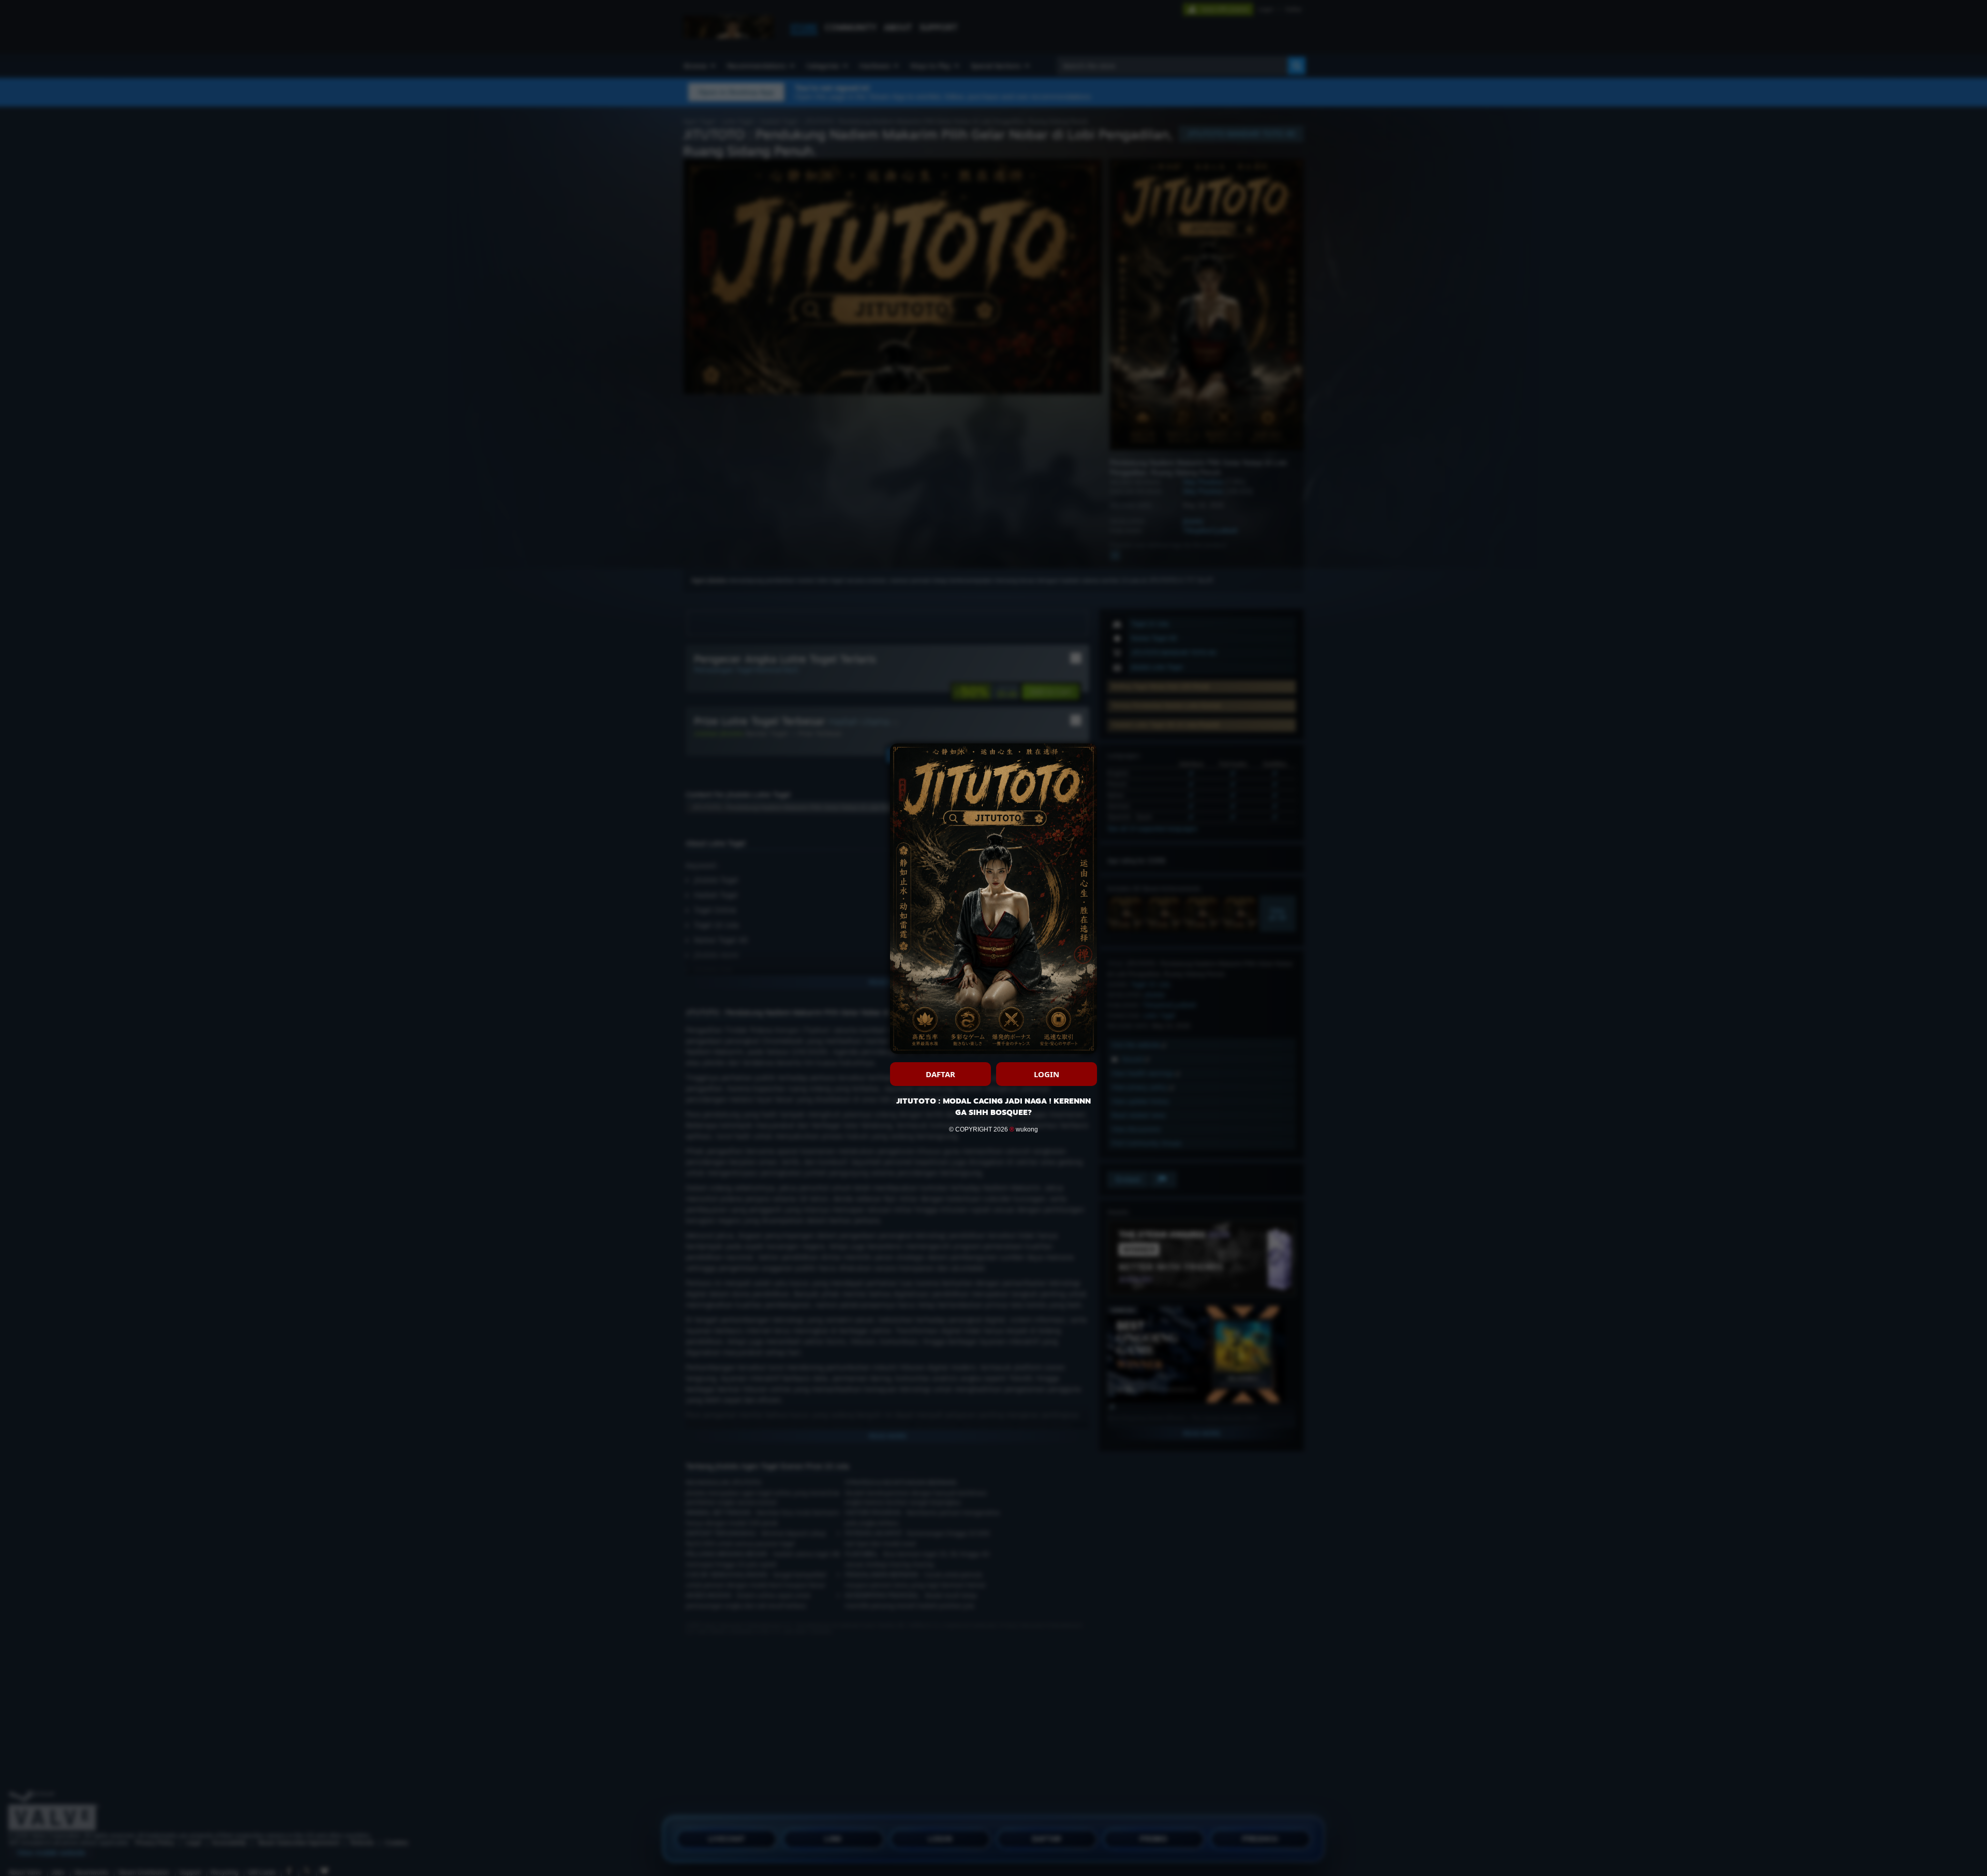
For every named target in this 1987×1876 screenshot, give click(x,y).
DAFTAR (940, 1074)
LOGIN (1047, 1074)
